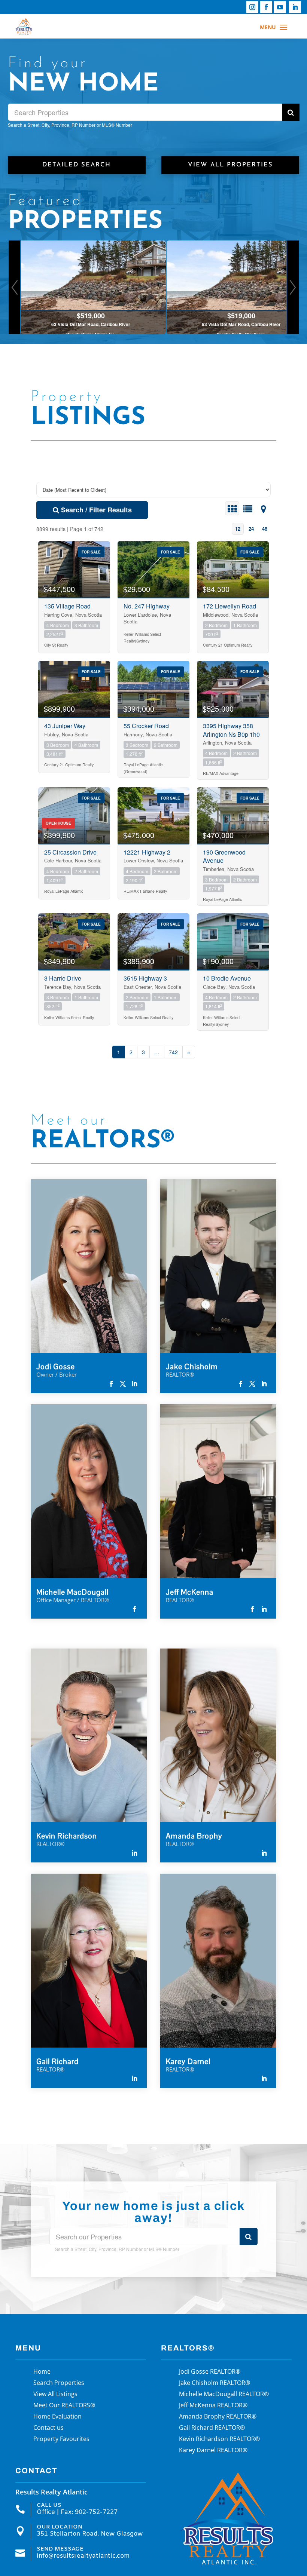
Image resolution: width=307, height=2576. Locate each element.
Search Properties (59, 2383)
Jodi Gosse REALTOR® (210, 2372)
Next (293, 287)
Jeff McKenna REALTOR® (213, 2406)
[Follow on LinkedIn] (295, 7)
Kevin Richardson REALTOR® (219, 2439)
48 (265, 529)
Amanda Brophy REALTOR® (218, 2417)
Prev (15, 287)
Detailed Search (77, 165)
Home (42, 2372)
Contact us (48, 2428)
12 (238, 529)
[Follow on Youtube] (280, 7)
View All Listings (55, 2395)
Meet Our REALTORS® (64, 2406)
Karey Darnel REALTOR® (213, 2451)
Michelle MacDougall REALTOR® (224, 2395)
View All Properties (230, 165)
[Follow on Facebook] (266, 7)
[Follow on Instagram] (252, 7)
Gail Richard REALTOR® (212, 2428)
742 (173, 1052)
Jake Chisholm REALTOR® (215, 2383)
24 (251, 529)
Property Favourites (61, 2439)
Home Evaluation (57, 2417)
